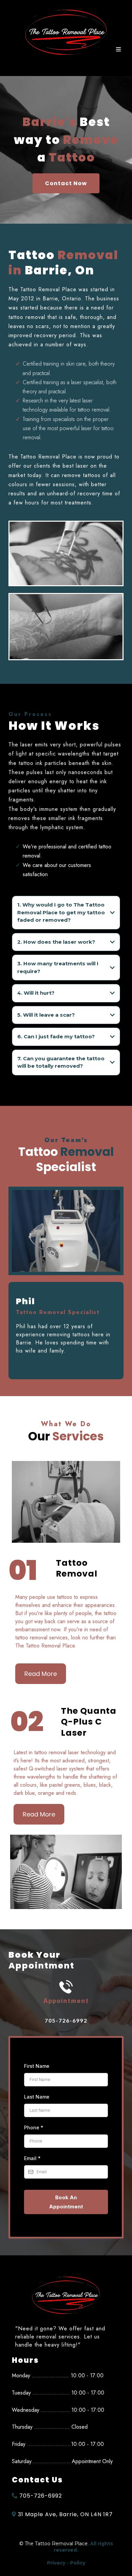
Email (32, 2158)
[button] (117, 50)
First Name (37, 2066)
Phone (34, 2127)
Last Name (37, 2097)
